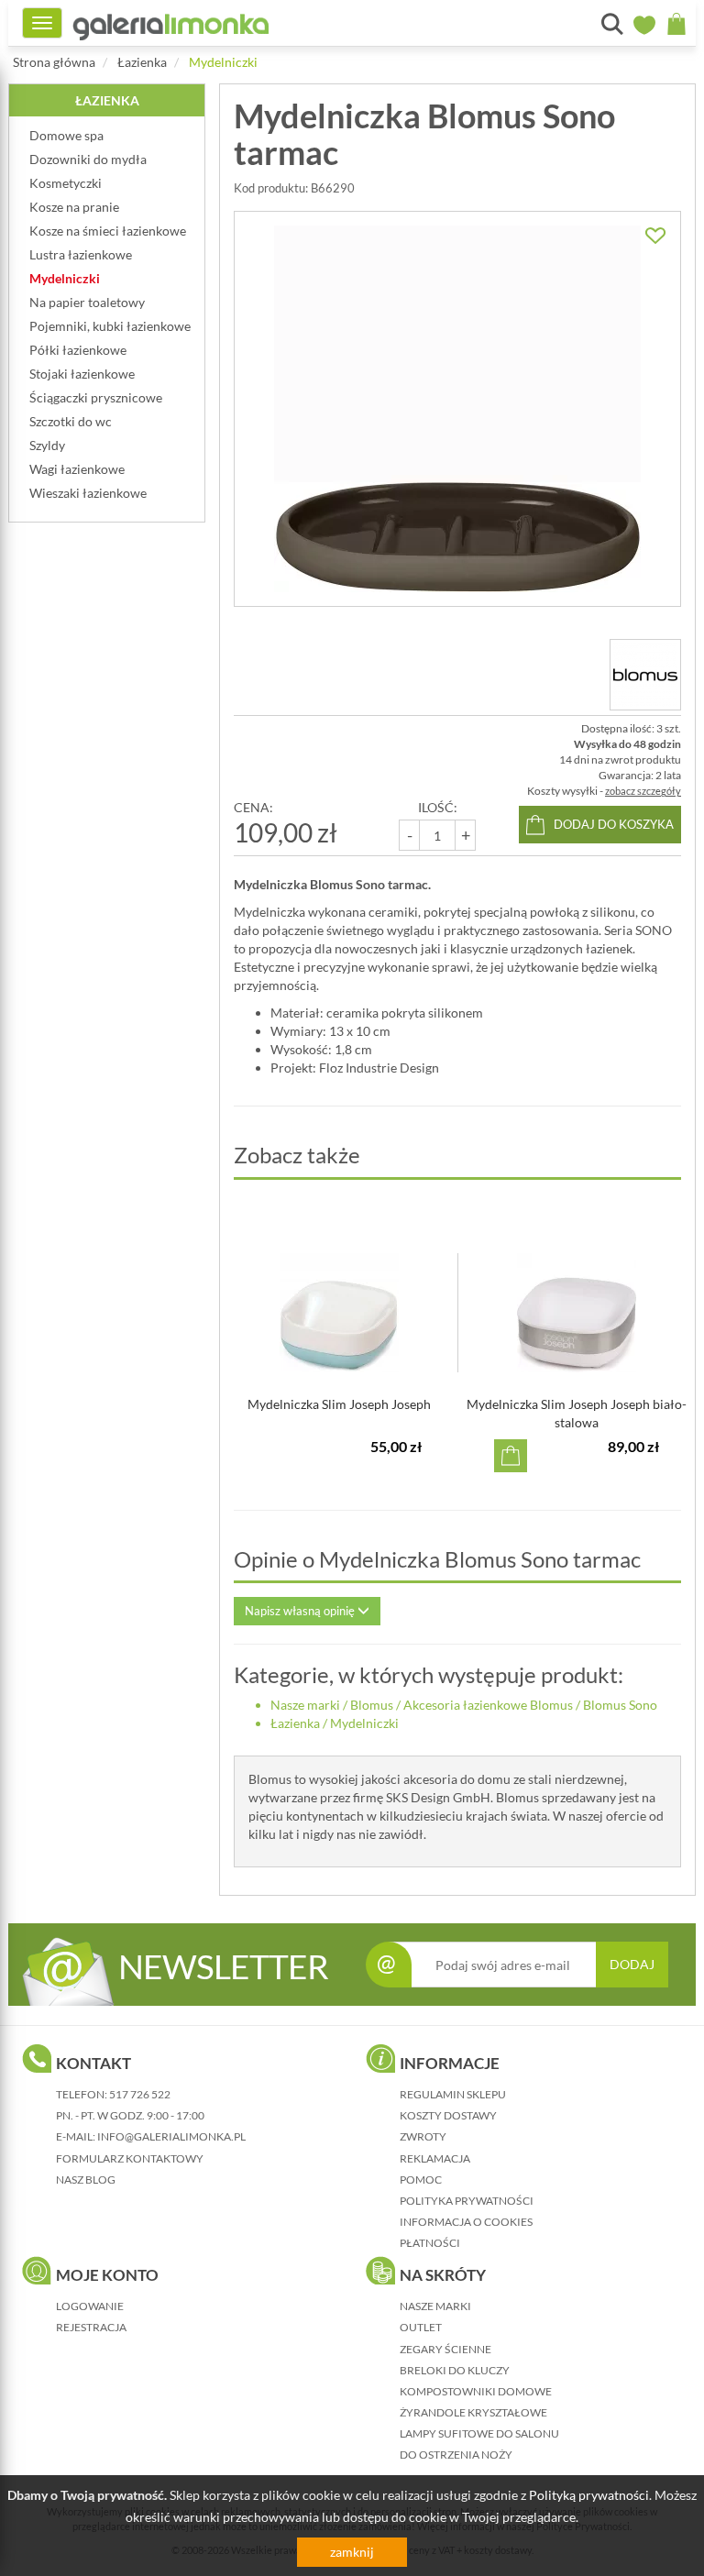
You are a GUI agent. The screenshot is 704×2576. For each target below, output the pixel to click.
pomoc (421, 2180)
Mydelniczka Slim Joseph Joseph (339, 1404)
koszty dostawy (448, 2115)
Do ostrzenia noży (456, 2455)
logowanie (90, 2306)
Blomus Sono (620, 1705)
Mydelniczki (223, 62)
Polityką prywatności (589, 2495)
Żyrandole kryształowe (473, 2412)
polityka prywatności (467, 2201)
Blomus (372, 1705)
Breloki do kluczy (455, 2370)
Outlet (421, 2327)
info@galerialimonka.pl (171, 2136)
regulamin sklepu (453, 2094)
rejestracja (91, 2327)
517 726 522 (140, 2094)
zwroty (423, 2136)
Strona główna (54, 62)
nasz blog (86, 2180)
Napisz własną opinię (301, 1611)
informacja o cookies (466, 2222)
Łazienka (142, 62)
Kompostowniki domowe (476, 2391)
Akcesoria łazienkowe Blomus (488, 1705)
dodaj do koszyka (614, 824)
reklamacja (435, 2158)
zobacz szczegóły (643, 791)
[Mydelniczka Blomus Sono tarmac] (457, 409)
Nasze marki (305, 1705)
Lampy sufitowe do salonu (479, 2433)
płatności (430, 2243)
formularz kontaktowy (130, 2158)
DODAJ (632, 1964)
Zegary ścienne (445, 2349)
